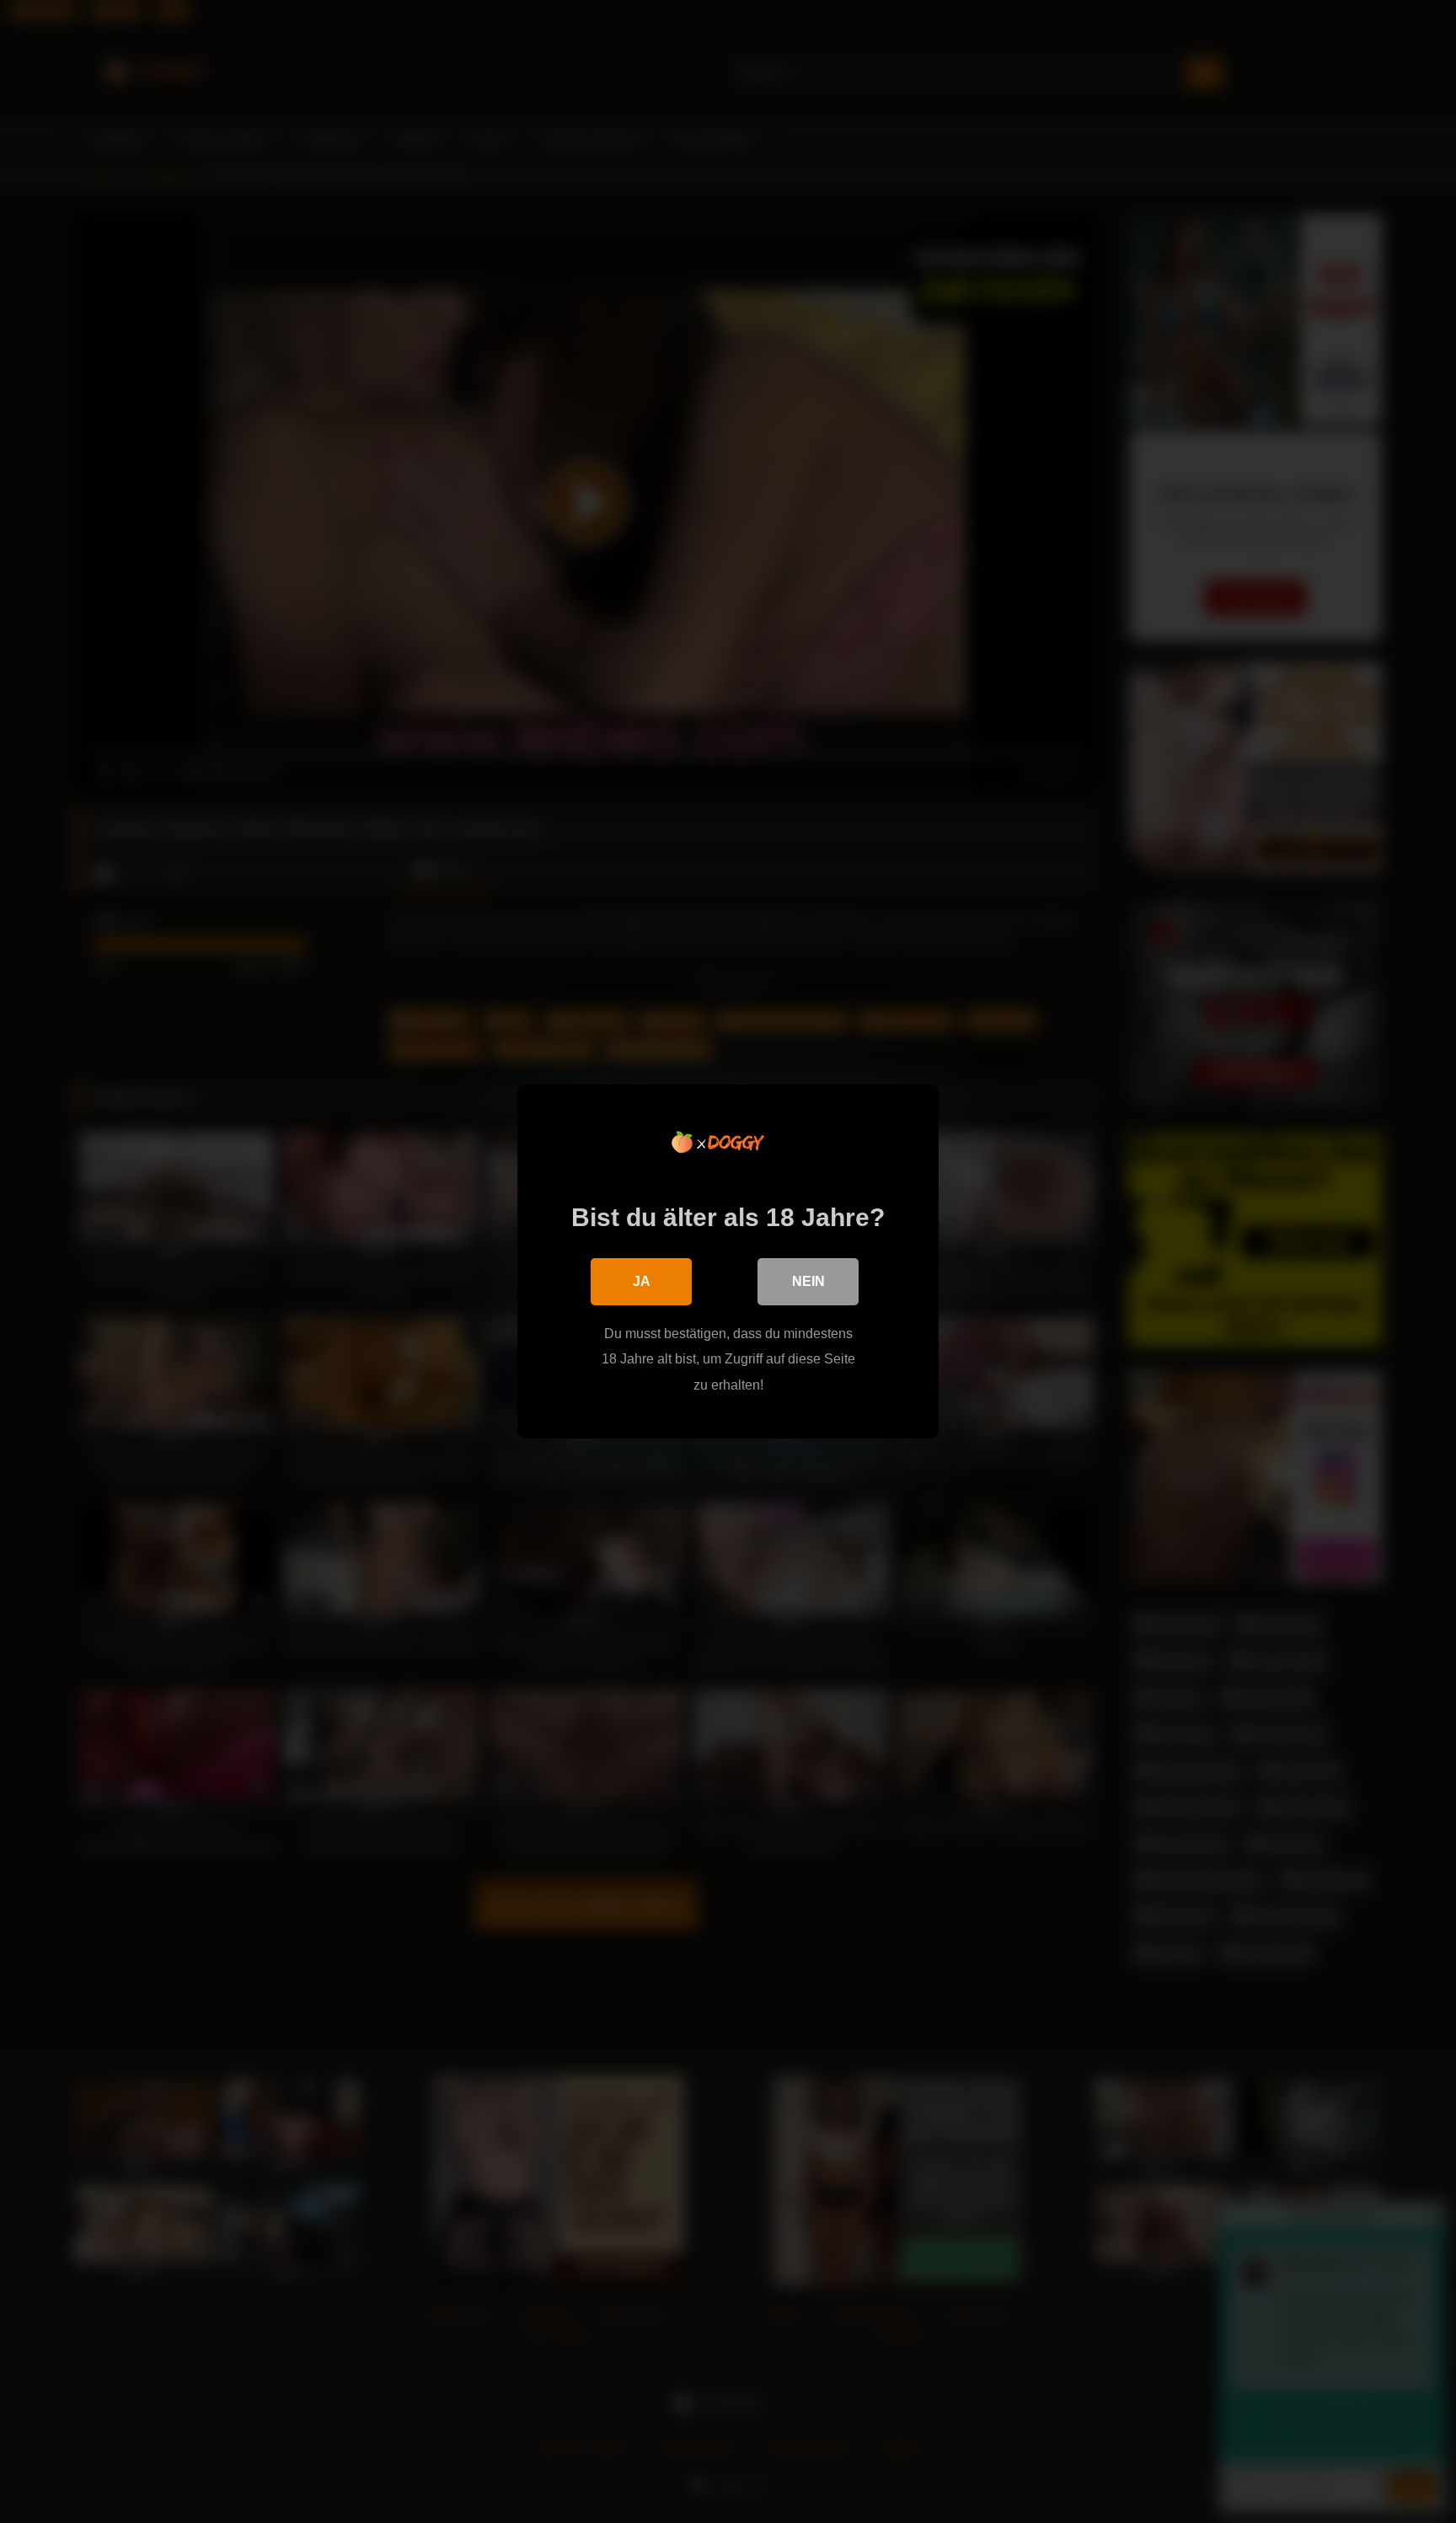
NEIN (808, 1281)
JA (642, 1281)
